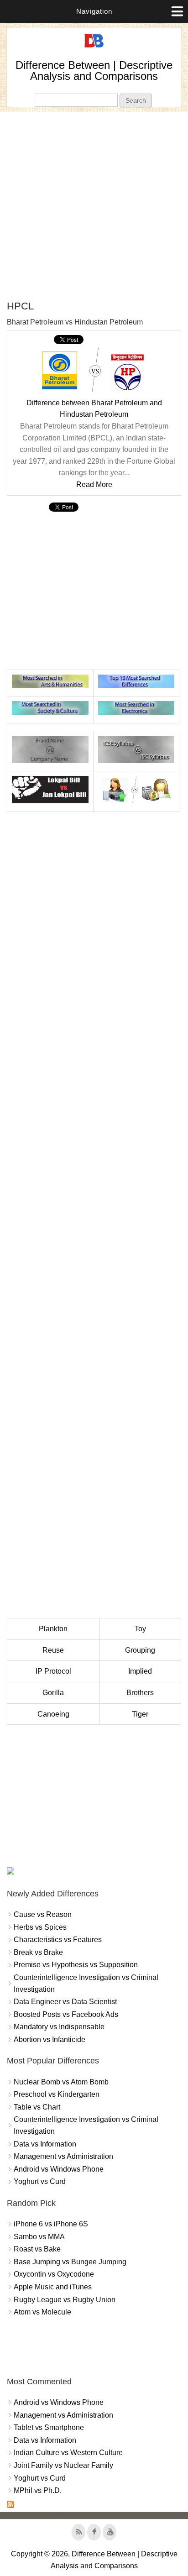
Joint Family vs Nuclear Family (63, 2465)
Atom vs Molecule (42, 2312)
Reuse (53, 1650)
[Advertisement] (94, 206)
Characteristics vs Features (58, 1940)
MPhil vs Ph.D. (38, 2490)
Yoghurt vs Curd (40, 2181)
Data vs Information (45, 2144)
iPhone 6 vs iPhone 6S (51, 2224)
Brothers (140, 1693)
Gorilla (53, 1693)
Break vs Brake (38, 1952)
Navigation (94, 11)
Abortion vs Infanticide (50, 2039)
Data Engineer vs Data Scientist (65, 2002)
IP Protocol (53, 1671)
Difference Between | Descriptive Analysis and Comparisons (94, 71)
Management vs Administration (63, 2156)
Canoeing (53, 1714)
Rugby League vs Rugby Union (65, 2300)
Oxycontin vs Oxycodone (54, 2274)
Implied (140, 1671)
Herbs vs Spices (40, 1927)
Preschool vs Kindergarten (57, 2094)
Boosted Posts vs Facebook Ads (66, 2014)
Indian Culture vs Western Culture (68, 2453)
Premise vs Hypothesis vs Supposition (76, 1965)
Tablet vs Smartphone (49, 2427)
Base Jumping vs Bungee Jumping (70, 2262)
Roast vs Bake (37, 2249)
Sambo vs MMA (39, 2237)
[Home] (94, 48)
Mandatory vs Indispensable (59, 2027)
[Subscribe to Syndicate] (10, 2505)
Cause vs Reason (43, 1914)
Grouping (140, 1650)
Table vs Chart (37, 2107)
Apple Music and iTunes (53, 2287)
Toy (140, 1629)
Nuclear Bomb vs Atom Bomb (61, 2082)
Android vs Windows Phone (59, 2169)
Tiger (140, 1714)
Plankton (53, 1629)
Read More (94, 484)
